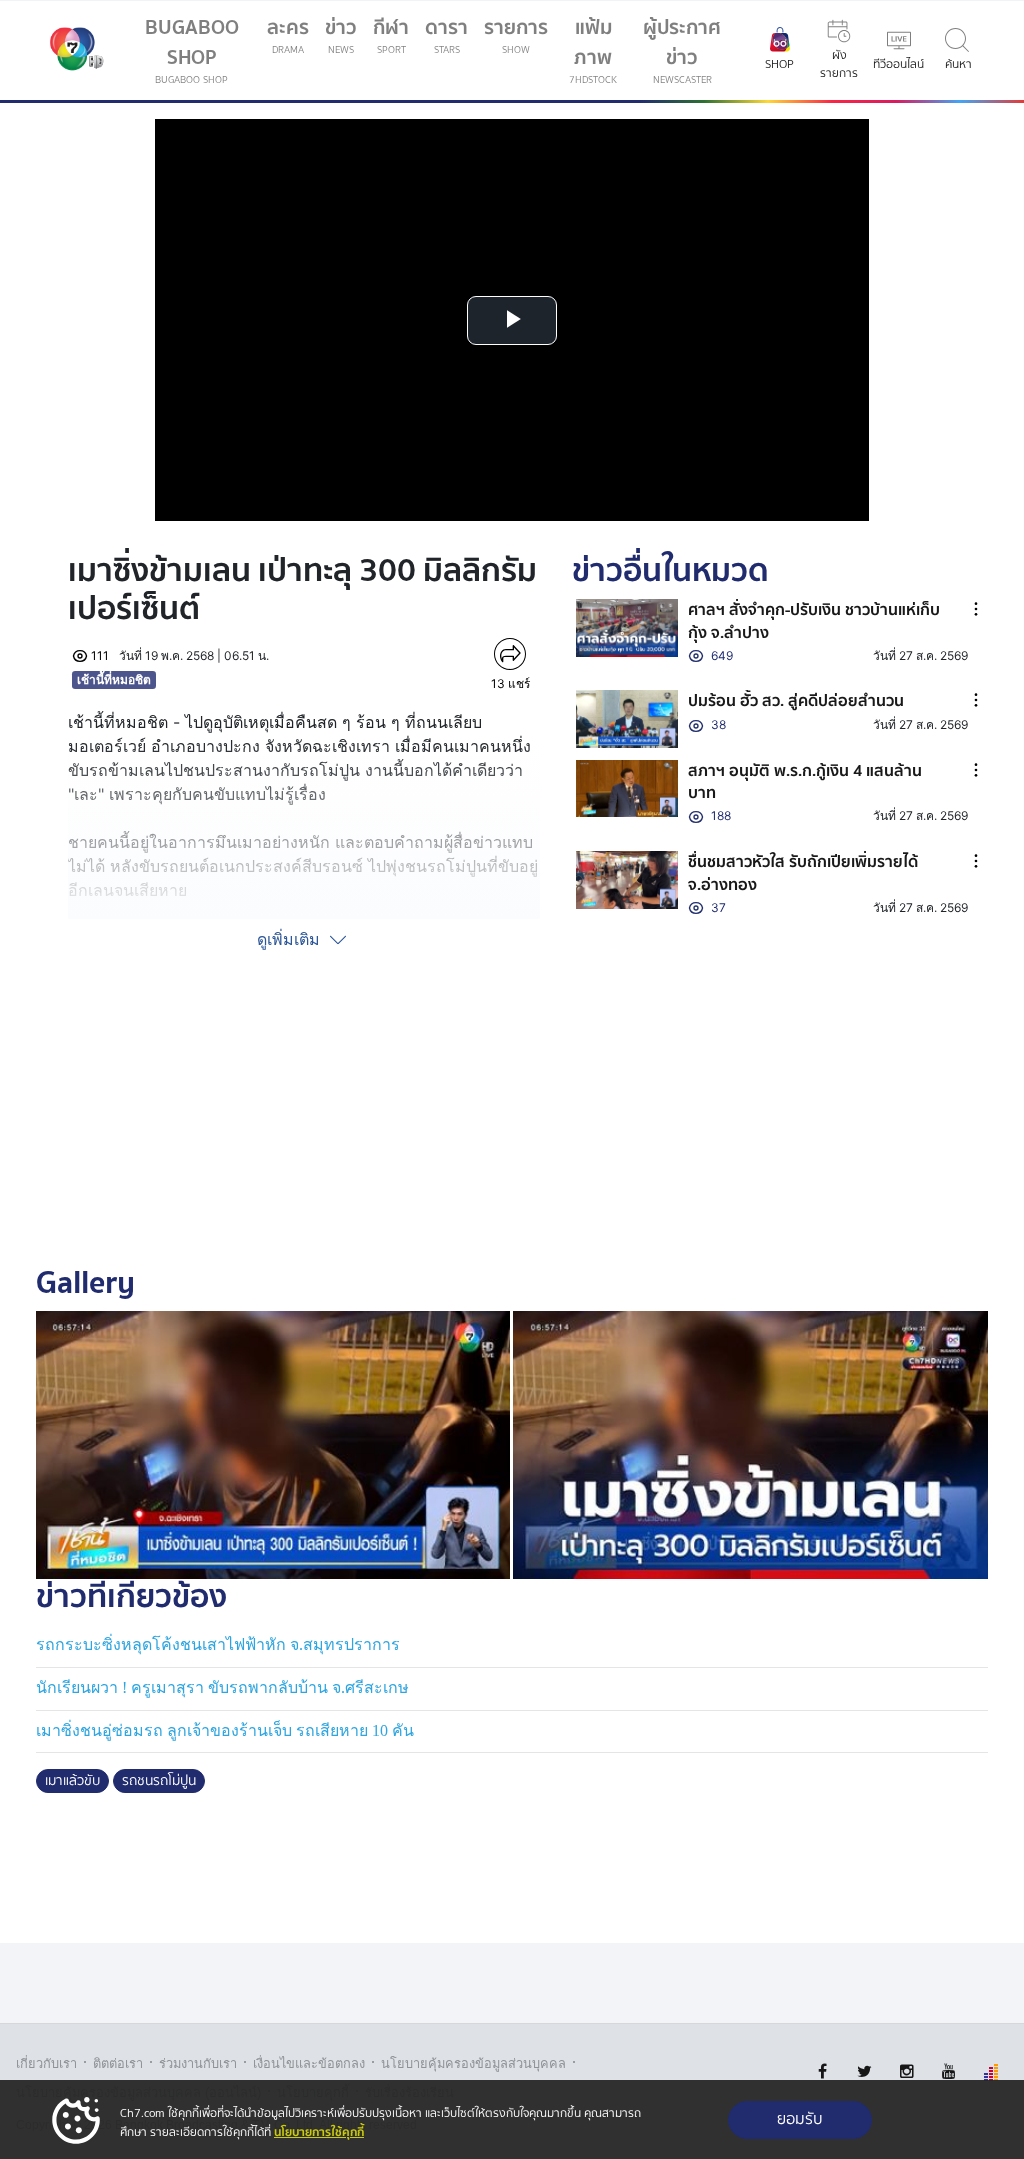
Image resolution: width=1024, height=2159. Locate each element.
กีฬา (395, 39)
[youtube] (948, 2071)
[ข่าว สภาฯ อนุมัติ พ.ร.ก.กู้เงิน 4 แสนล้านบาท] (627, 788)
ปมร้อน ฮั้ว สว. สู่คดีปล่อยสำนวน (796, 701)
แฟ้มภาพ (593, 49)
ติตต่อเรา (118, 2063)
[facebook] (822, 2071)
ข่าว (341, 34)
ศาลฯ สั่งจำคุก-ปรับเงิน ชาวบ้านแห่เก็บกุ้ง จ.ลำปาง (814, 621)
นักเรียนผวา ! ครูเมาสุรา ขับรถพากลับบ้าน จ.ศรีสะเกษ (222, 1687)
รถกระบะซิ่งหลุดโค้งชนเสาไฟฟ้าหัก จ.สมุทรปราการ (218, 1644)
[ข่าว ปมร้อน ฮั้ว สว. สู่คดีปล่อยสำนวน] (627, 718)
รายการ (516, 34)
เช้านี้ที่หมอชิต (114, 679)
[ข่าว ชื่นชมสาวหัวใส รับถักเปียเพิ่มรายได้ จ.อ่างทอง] (627, 879)
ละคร (288, 34)
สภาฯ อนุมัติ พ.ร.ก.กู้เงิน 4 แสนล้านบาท (805, 782)
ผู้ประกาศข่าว (682, 49)
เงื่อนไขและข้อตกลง (309, 2063)
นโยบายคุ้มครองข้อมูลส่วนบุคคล (473, 2063)
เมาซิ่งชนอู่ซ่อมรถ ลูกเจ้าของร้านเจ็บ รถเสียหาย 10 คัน (225, 1730)
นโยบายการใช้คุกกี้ (319, 2132)
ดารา (446, 34)
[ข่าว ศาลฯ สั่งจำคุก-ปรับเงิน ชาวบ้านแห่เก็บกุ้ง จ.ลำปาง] (627, 627)
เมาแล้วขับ (72, 1781)
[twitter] (864, 2071)
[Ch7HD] (72, 51)
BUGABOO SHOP (192, 49)
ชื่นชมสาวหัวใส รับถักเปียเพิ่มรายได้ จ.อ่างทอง (803, 873)
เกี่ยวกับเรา (46, 2063)
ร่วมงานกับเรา (198, 2063)
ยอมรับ (800, 2119)
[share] (510, 654)
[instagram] (906, 2071)
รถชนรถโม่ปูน (159, 1781)
